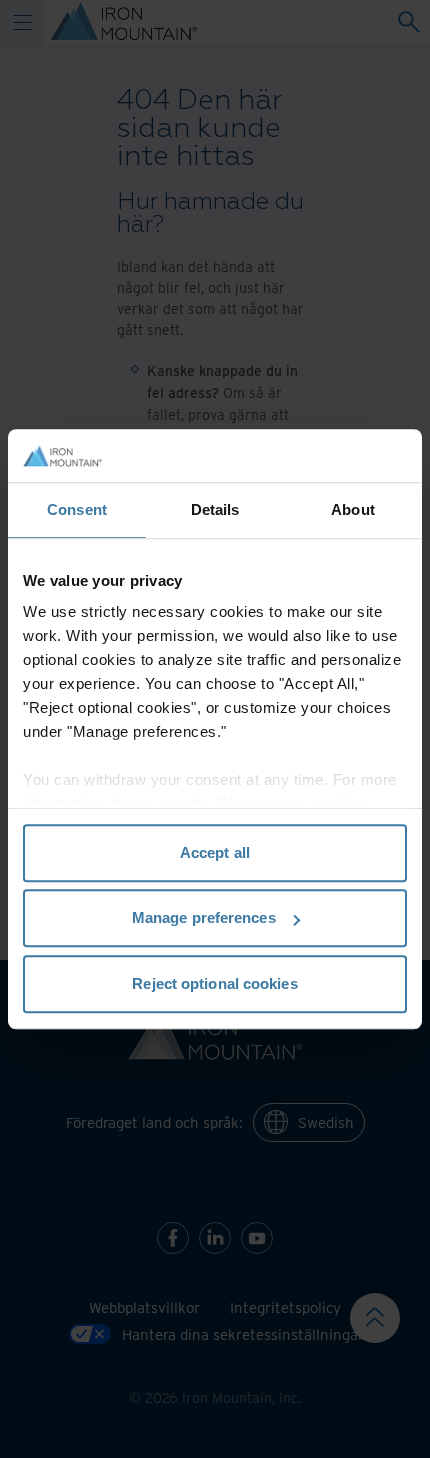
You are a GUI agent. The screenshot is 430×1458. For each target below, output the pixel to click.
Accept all (215, 852)
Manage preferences (204, 917)
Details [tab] (215, 509)
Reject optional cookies (214, 983)
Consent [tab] (77, 509)
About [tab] (353, 509)
